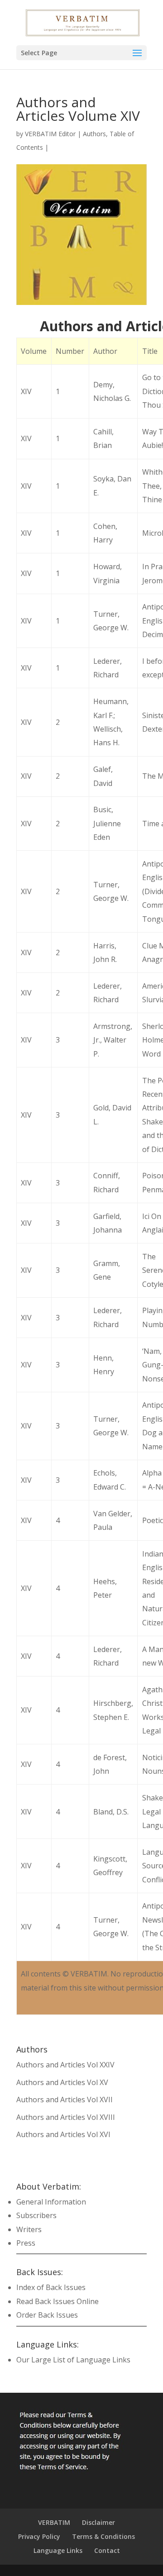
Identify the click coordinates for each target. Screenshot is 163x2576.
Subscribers (36, 2215)
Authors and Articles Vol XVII (65, 2100)
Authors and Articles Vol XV (62, 2082)
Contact (107, 2550)
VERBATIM (54, 2522)
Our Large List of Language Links (73, 2360)
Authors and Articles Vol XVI (63, 2134)
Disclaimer (98, 2522)
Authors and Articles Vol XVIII (66, 2117)
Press (26, 2243)
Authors (94, 134)
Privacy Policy (39, 2536)
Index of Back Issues (51, 2287)
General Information (51, 2202)
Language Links (58, 2550)
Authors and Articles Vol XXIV (65, 2065)
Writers (29, 2229)
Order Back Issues (47, 2315)
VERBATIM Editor (50, 134)
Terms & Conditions (103, 2536)
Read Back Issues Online (58, 2301)
